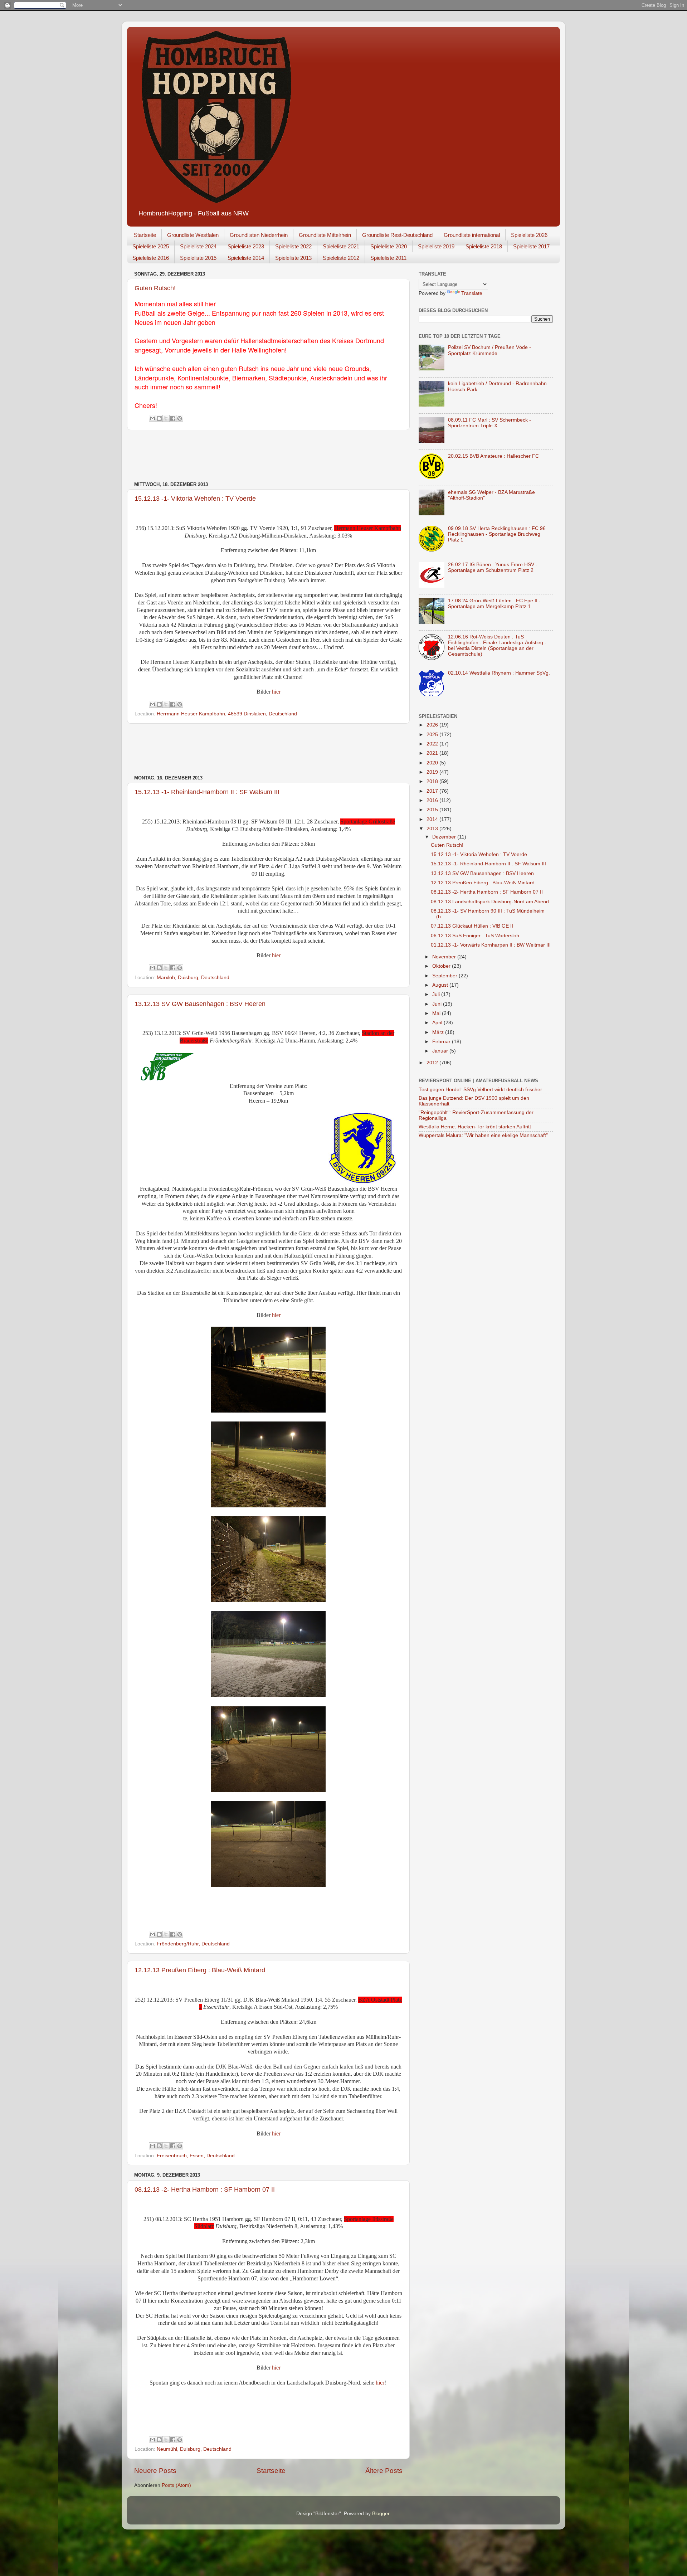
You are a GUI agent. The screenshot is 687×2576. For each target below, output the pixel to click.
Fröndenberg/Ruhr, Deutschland (193, 1944)
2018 (433, 781)
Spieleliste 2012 (341, 258)
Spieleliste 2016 (151, 258)
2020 (433, 763)
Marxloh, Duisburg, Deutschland (193, 978)
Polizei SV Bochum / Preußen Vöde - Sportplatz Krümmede (489, 350)
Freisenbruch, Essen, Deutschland (196, 2156)
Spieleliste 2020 (389, 246)
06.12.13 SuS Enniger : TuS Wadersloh (475, 936)
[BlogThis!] (159, 418)
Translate (472, 293)
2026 (433, 725)
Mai (437, 1013)
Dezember (445, 837)
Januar (441, 1051)
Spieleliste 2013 (293, 258)
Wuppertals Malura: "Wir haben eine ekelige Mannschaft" (483, 1135)
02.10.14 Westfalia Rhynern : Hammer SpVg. (499, 673)
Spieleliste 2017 (531, 246)
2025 (433, 735)
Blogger (381, 2514)
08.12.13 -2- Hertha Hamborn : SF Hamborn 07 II (205, 2189)
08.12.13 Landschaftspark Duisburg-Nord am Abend (490, 902)
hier (276, 692)
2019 (433, 772)
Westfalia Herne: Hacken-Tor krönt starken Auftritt (475, 1127)
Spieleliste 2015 (198, 258)
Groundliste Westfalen (193, 235)
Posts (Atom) (176, 2485)
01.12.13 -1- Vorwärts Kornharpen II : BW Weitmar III (491, 945)
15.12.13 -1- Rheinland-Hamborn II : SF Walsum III (207, 792)
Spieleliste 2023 (246, 246)
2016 (433, 800)
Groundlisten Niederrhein (259, 235)
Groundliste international (472, 235)
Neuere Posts (155, 2471)
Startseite (145, 235)
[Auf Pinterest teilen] (180, 418)
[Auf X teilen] (166, 418)
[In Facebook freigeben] (173, 418)
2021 (433, 753)
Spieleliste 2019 (436, 246)
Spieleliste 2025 (151, 246)
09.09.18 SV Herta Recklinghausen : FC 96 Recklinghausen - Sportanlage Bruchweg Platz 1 (497, 534)
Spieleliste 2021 (341, 246)
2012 (433, 1063)
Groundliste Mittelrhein (325, 235)
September (445, 976)
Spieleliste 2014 (246, 258)
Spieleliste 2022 (293, 246)
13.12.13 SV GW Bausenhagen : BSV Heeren (200, 1004)
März (439, 1032)
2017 (433, 791)
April (438, 1023)
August (441, 985)
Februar (442, 1042)
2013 (433, 829)
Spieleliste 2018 (484, 246)
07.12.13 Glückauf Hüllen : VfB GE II (472, 926)
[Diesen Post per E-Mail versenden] (152, 418)
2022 (433, 744)
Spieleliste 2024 (198, 246)
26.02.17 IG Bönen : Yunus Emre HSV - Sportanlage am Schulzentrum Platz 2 (493, 567)
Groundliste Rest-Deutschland (397, 235)
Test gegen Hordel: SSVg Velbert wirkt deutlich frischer (480, 1090)
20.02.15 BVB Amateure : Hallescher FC (493, 456)
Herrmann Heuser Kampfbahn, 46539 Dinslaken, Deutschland (227, 714)
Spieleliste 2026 (529, 235)
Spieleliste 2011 (388, 258)
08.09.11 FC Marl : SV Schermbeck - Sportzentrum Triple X (489, 423)
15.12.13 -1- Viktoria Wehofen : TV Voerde (195, 499)
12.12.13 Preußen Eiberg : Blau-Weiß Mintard (200, 1970)
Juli (437, 994)
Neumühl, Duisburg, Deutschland (194, 2449)
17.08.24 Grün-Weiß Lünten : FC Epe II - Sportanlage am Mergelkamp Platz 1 (494, 604)
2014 (433, 819)
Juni (438, 1004)
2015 (433, 810)
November (445, 957)
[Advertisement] (268, 456)
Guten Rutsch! (155, 288)
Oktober (442, 966)
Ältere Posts (384, 2471)
